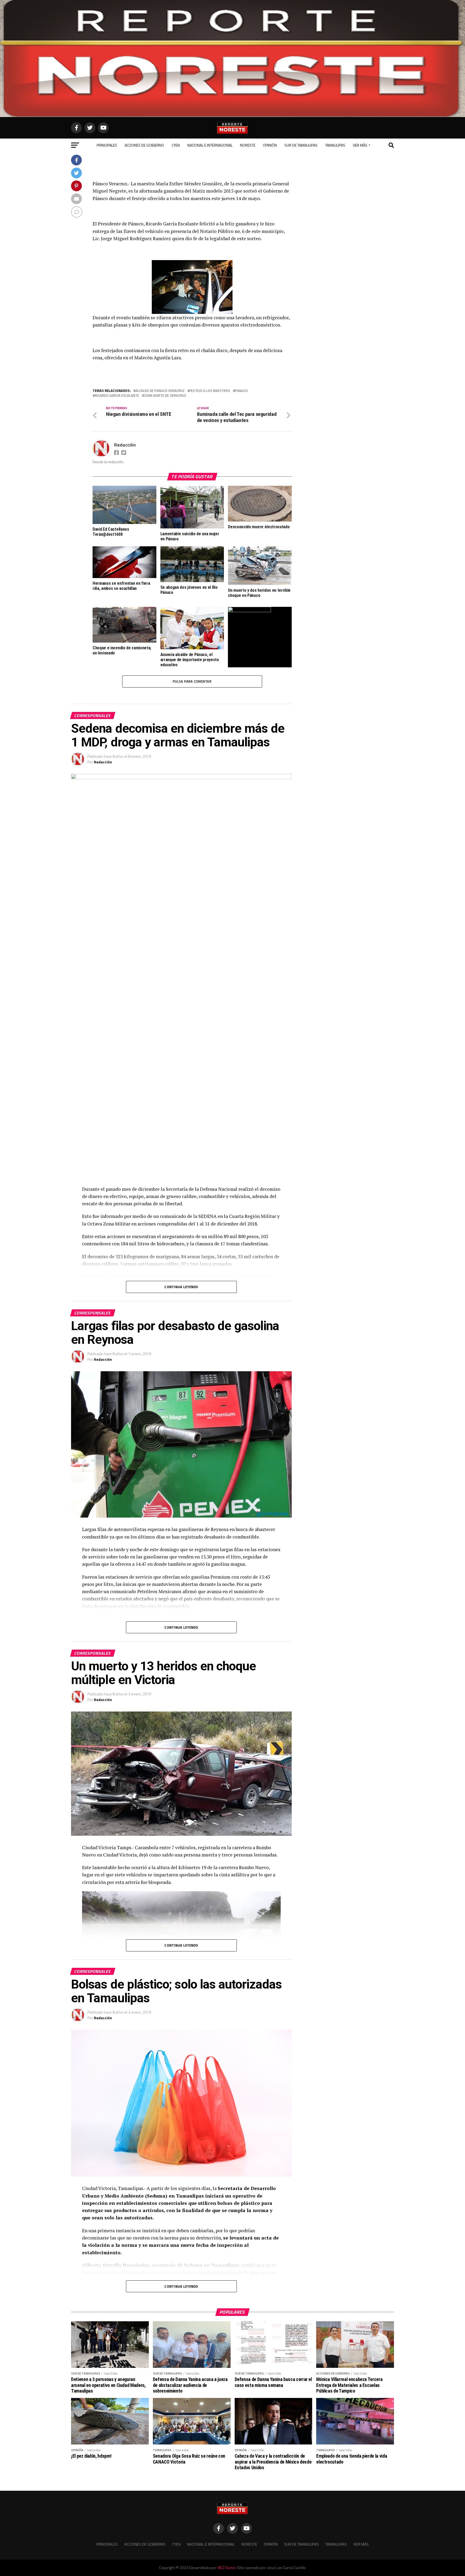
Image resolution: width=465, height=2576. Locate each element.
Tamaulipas (335, 145)
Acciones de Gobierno (144, 145)
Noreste (248, 145)
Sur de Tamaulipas (301, 145)
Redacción (125, 445)
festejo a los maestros (210, 391)
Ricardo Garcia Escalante (117, 396)
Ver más (360, 145)
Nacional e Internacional (210, 145)
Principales (107, 145)
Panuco (241, 391)
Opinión (270, 145)
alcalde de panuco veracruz (160, 391)
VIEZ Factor (226, 2568)
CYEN (176, 145)
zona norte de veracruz (165, 396)
